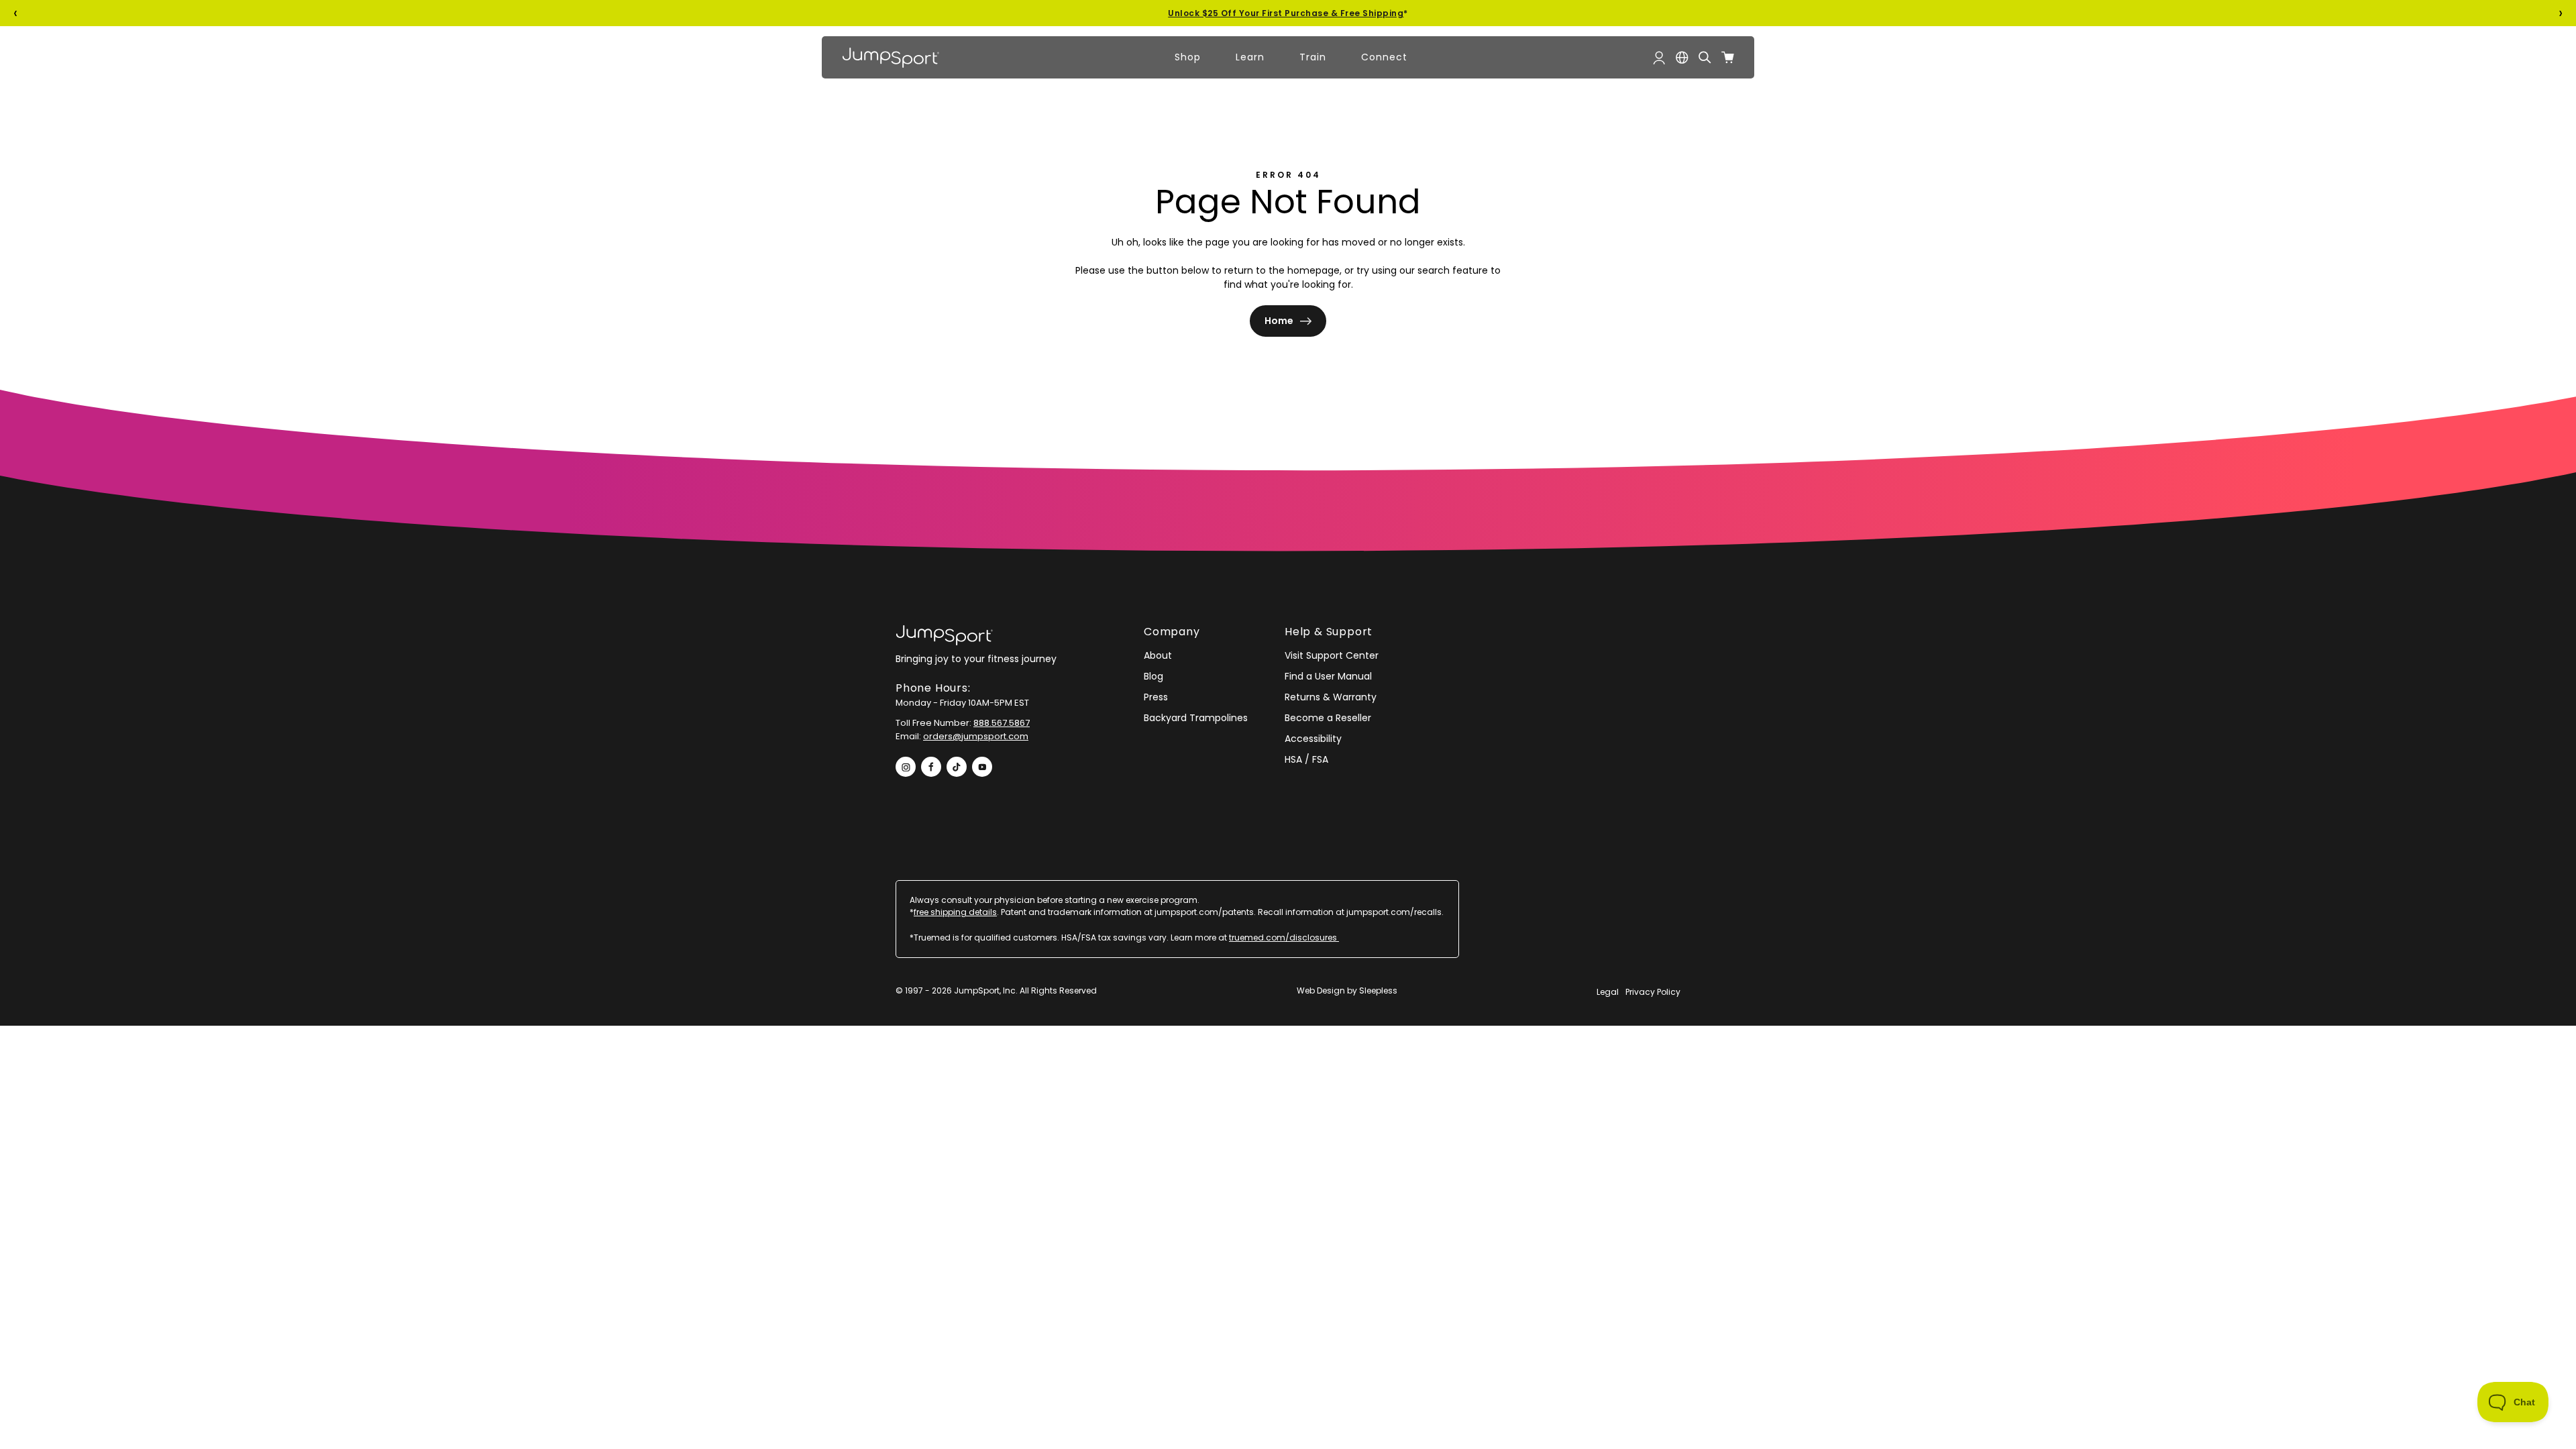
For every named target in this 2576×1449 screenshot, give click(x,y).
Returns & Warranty (1331, 697)
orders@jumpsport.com (976, 736)
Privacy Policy (1653, 992)
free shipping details (955, 912)
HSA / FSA (1306, 759)
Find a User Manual (1328, 676)
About (1158, 655)
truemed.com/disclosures (1284, 937)
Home (1279, 321)
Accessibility (1313, 739)
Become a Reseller (1328, 718)
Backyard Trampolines (1196, 718)
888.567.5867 (1002, 723)
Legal (1608, 992)
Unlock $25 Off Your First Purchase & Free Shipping (1286, 13)
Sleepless (1378, 990)
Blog (1153, 676)
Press (1156, 697)
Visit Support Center (1332, 655)
